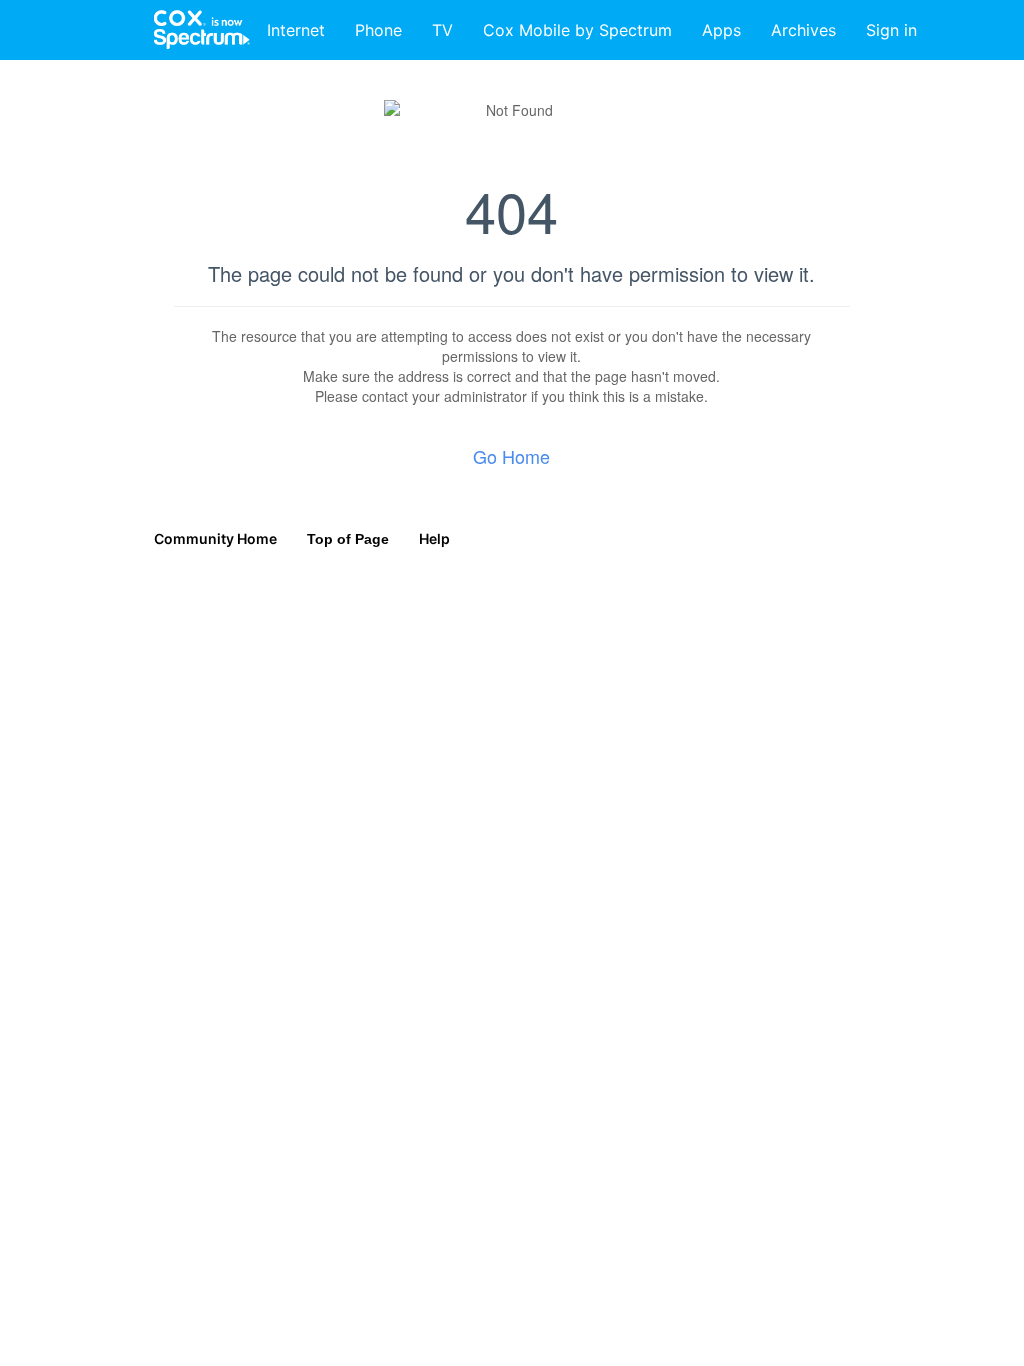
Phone (378, 30)
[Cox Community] (203, 30)
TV (442, 30)
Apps (721, 30)
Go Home (511, 456)
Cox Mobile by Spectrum (577, 30)
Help (434, 538)
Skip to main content (83, 14)
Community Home (215, 538)
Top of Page (348, 539)
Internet (296, 30)
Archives (803, 30)
